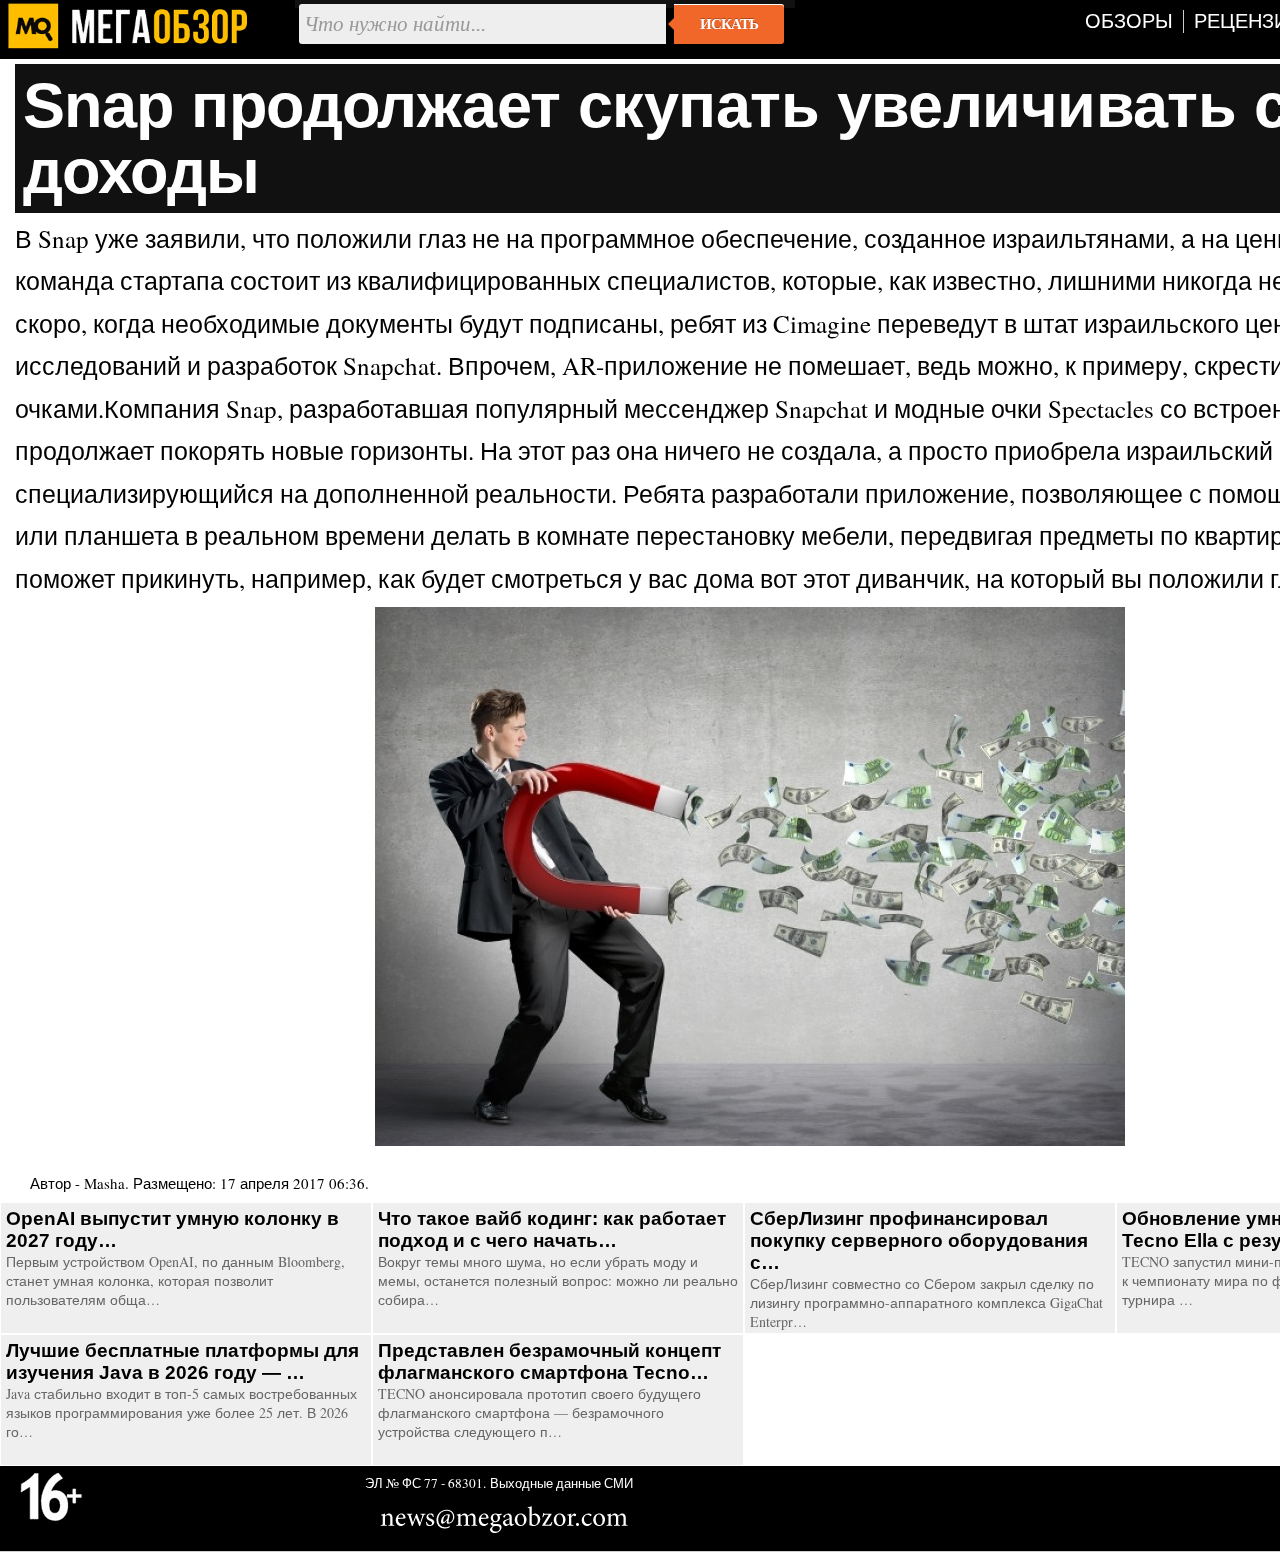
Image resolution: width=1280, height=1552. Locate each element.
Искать (729, 24)
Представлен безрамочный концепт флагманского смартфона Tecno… (549, 1361)
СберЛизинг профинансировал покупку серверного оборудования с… (919, 1240)
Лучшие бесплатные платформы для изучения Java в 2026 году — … (182, 1361)
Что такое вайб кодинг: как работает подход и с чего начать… (552, 1229)
